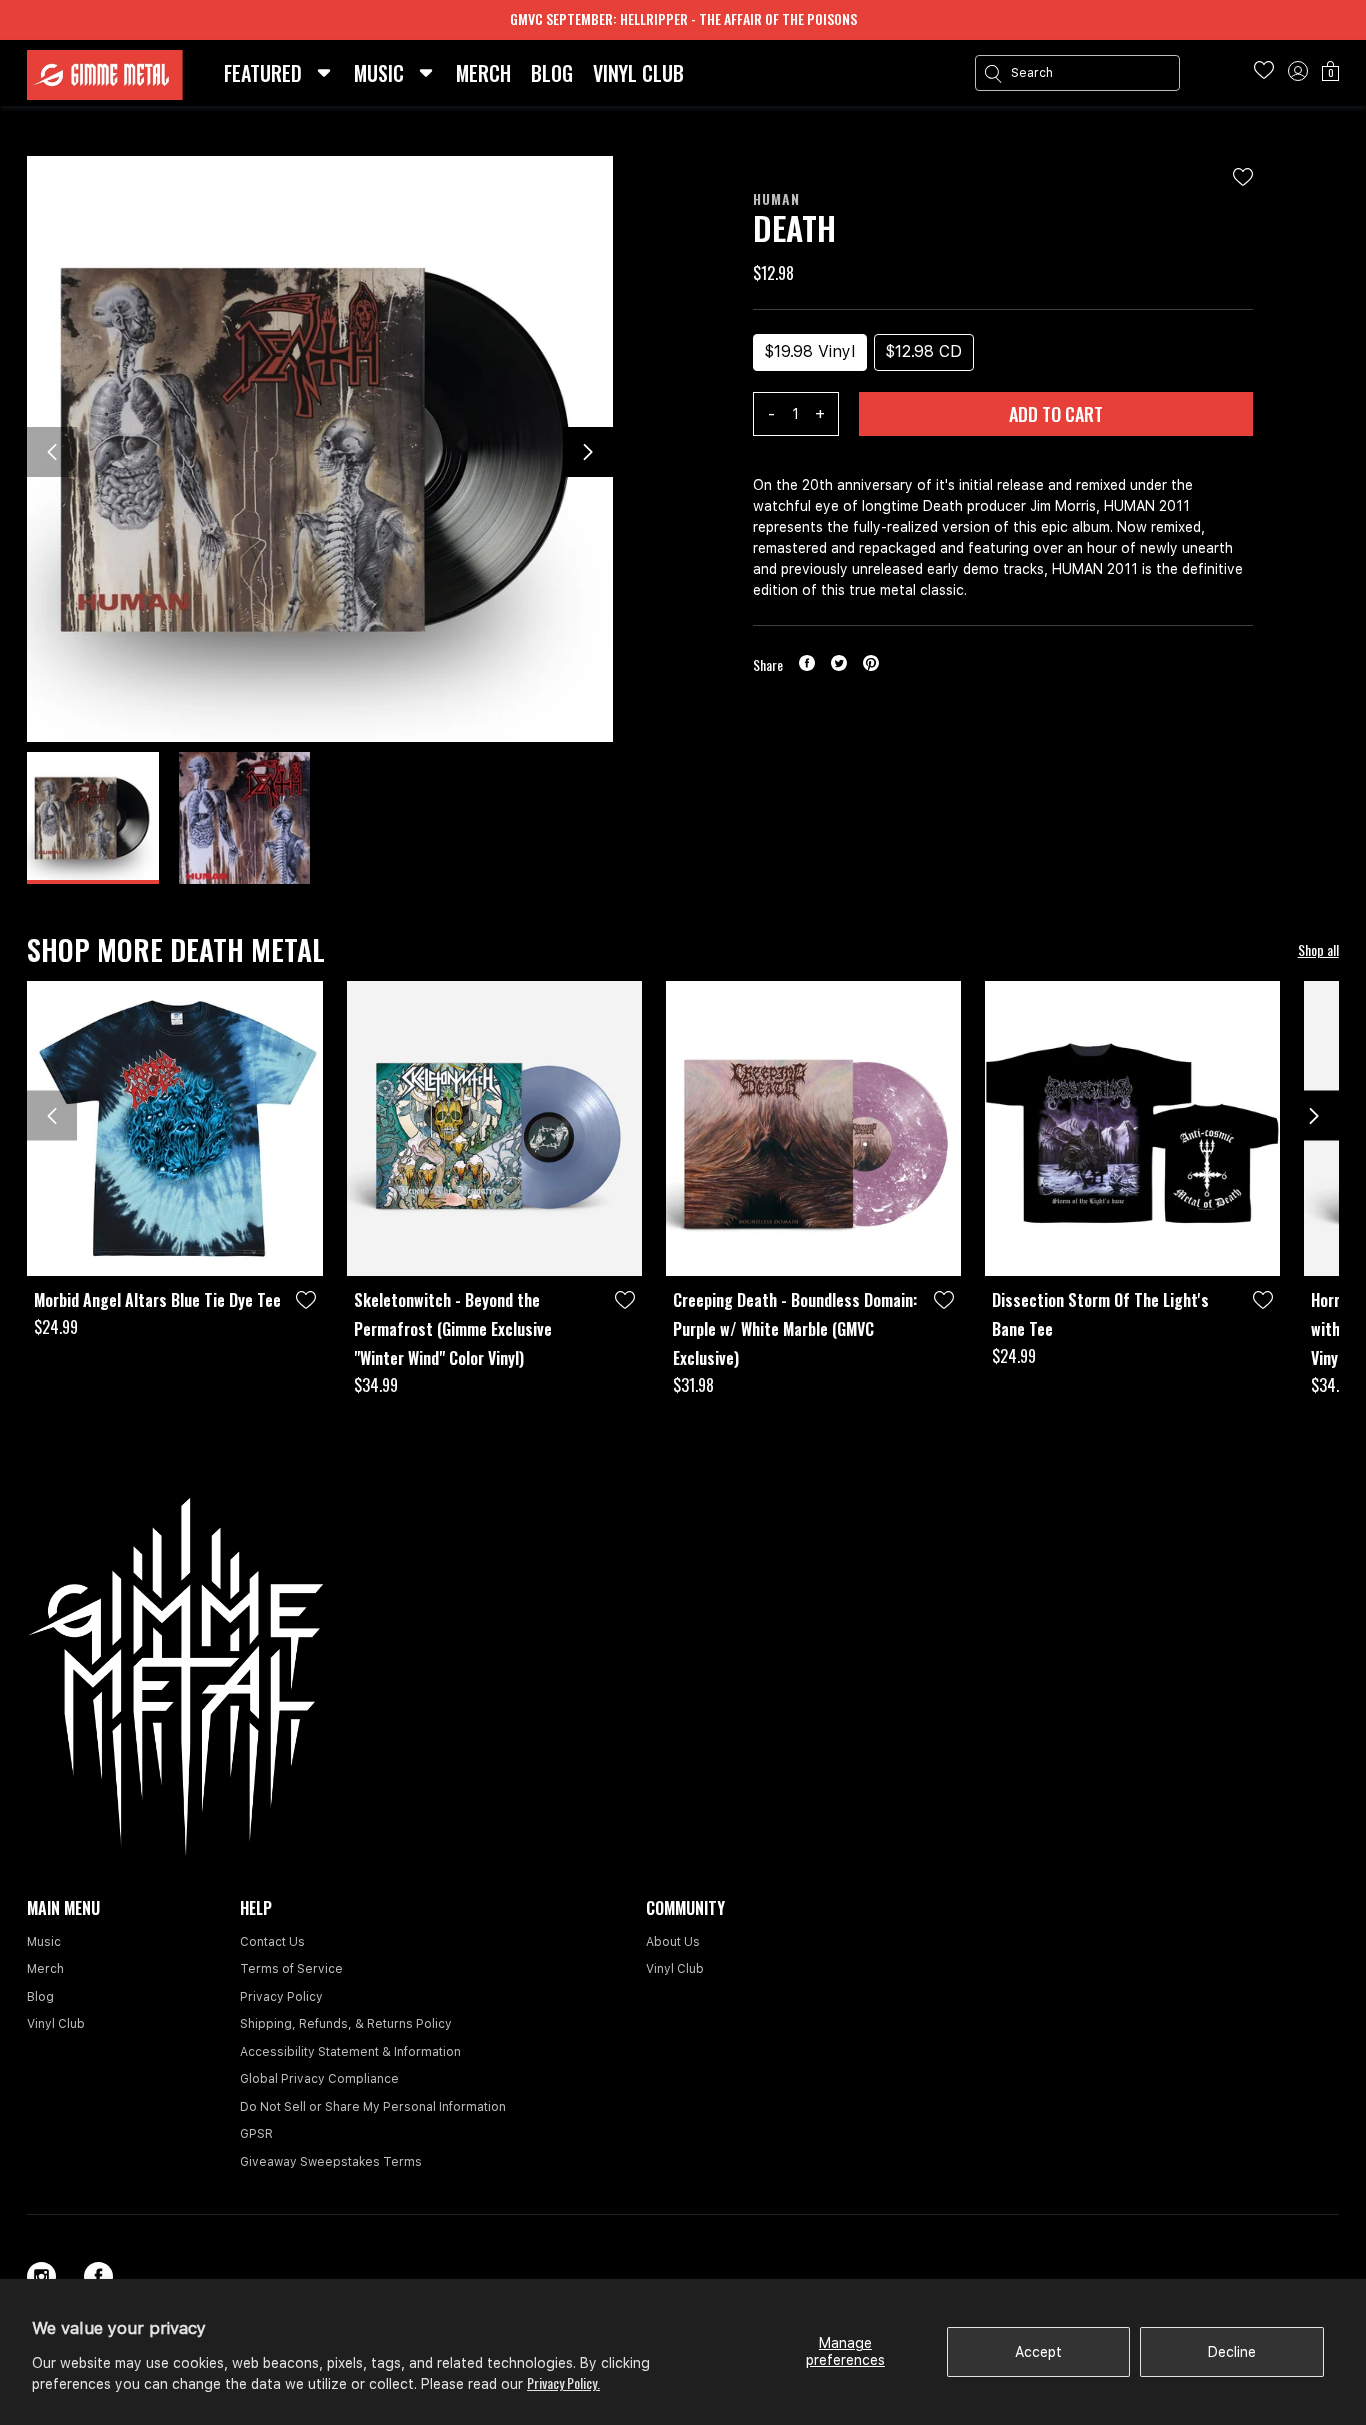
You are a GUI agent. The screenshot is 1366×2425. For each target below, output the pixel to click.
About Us (673, 1942)
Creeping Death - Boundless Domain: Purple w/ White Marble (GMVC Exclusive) (795, 1329)
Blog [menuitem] (552, 73)
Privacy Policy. (563, 2382)
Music (44, 1942)
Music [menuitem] (379, 73)
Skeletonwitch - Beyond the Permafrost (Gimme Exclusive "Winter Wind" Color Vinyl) (453, 1329)
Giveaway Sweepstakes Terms (331, 2162)
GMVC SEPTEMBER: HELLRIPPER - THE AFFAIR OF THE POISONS (683, 18)
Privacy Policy (281, 1997)
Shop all (1318, 949)
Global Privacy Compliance (319, 2079)
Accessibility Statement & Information (350, 2052)
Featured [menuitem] (263, 73)
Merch (45, 1969)
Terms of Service (291, 1969)
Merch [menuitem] (483, 73)
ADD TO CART (1056, 414)
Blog (40, 1997)
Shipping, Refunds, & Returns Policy (346, 2024)
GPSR (256, 2134)
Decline (1232, 2352)
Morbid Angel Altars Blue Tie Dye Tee (157, 1300)
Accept (1038, 2352)
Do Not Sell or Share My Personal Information (373, 2107)
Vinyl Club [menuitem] (638, 73)
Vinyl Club (56, 2024)
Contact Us (272, 1942)
